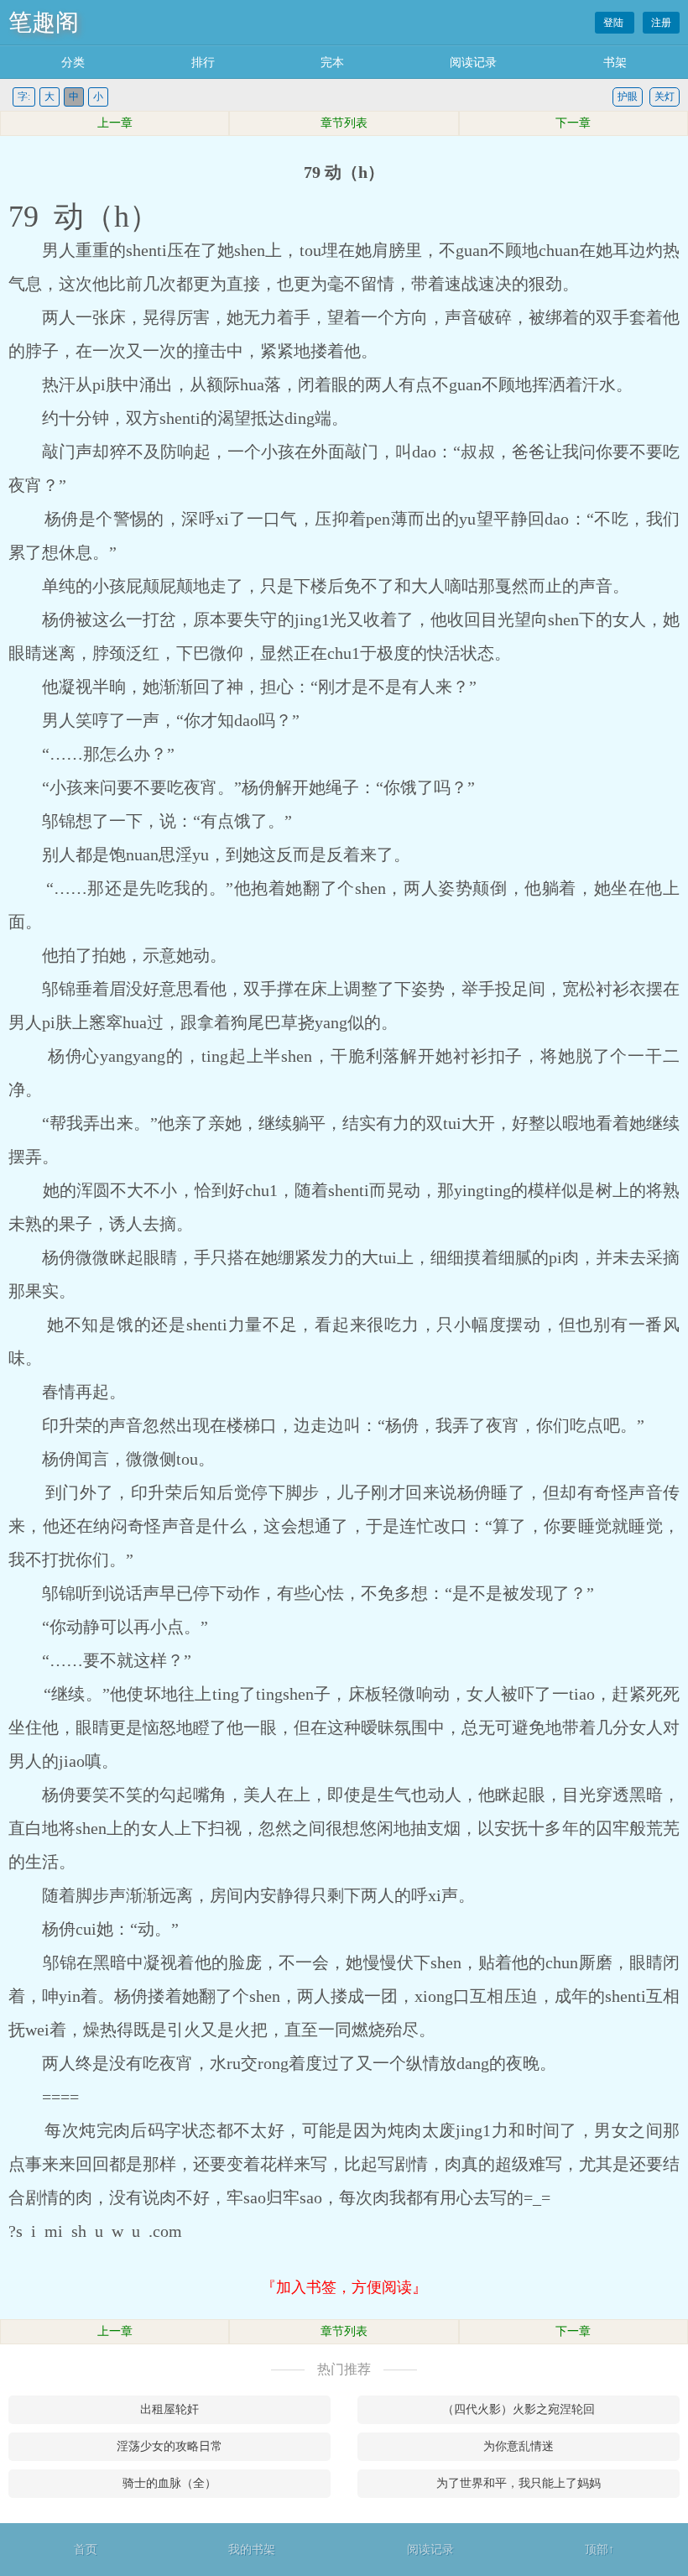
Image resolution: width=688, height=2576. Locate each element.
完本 (332, 63)
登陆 (615, 23)
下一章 (573, 123)
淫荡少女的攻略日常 (169, 2446)
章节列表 (344, 123)
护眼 (628, 97)
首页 (86, 2550)
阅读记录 (473, 63)
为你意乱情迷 (519, 2446)
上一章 (115, 123)
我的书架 (252, 2550)
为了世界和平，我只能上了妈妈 (519, 2483)
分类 (73, 63)
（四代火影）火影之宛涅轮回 (519, 2409)
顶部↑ (599, 2550)
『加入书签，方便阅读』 (344, 2287)
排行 (203, 63)
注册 (661, 23)
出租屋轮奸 (169, 2409)
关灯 (665, 97)
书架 (615, 63)
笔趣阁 (44, 22)
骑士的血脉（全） (169, 2483)
